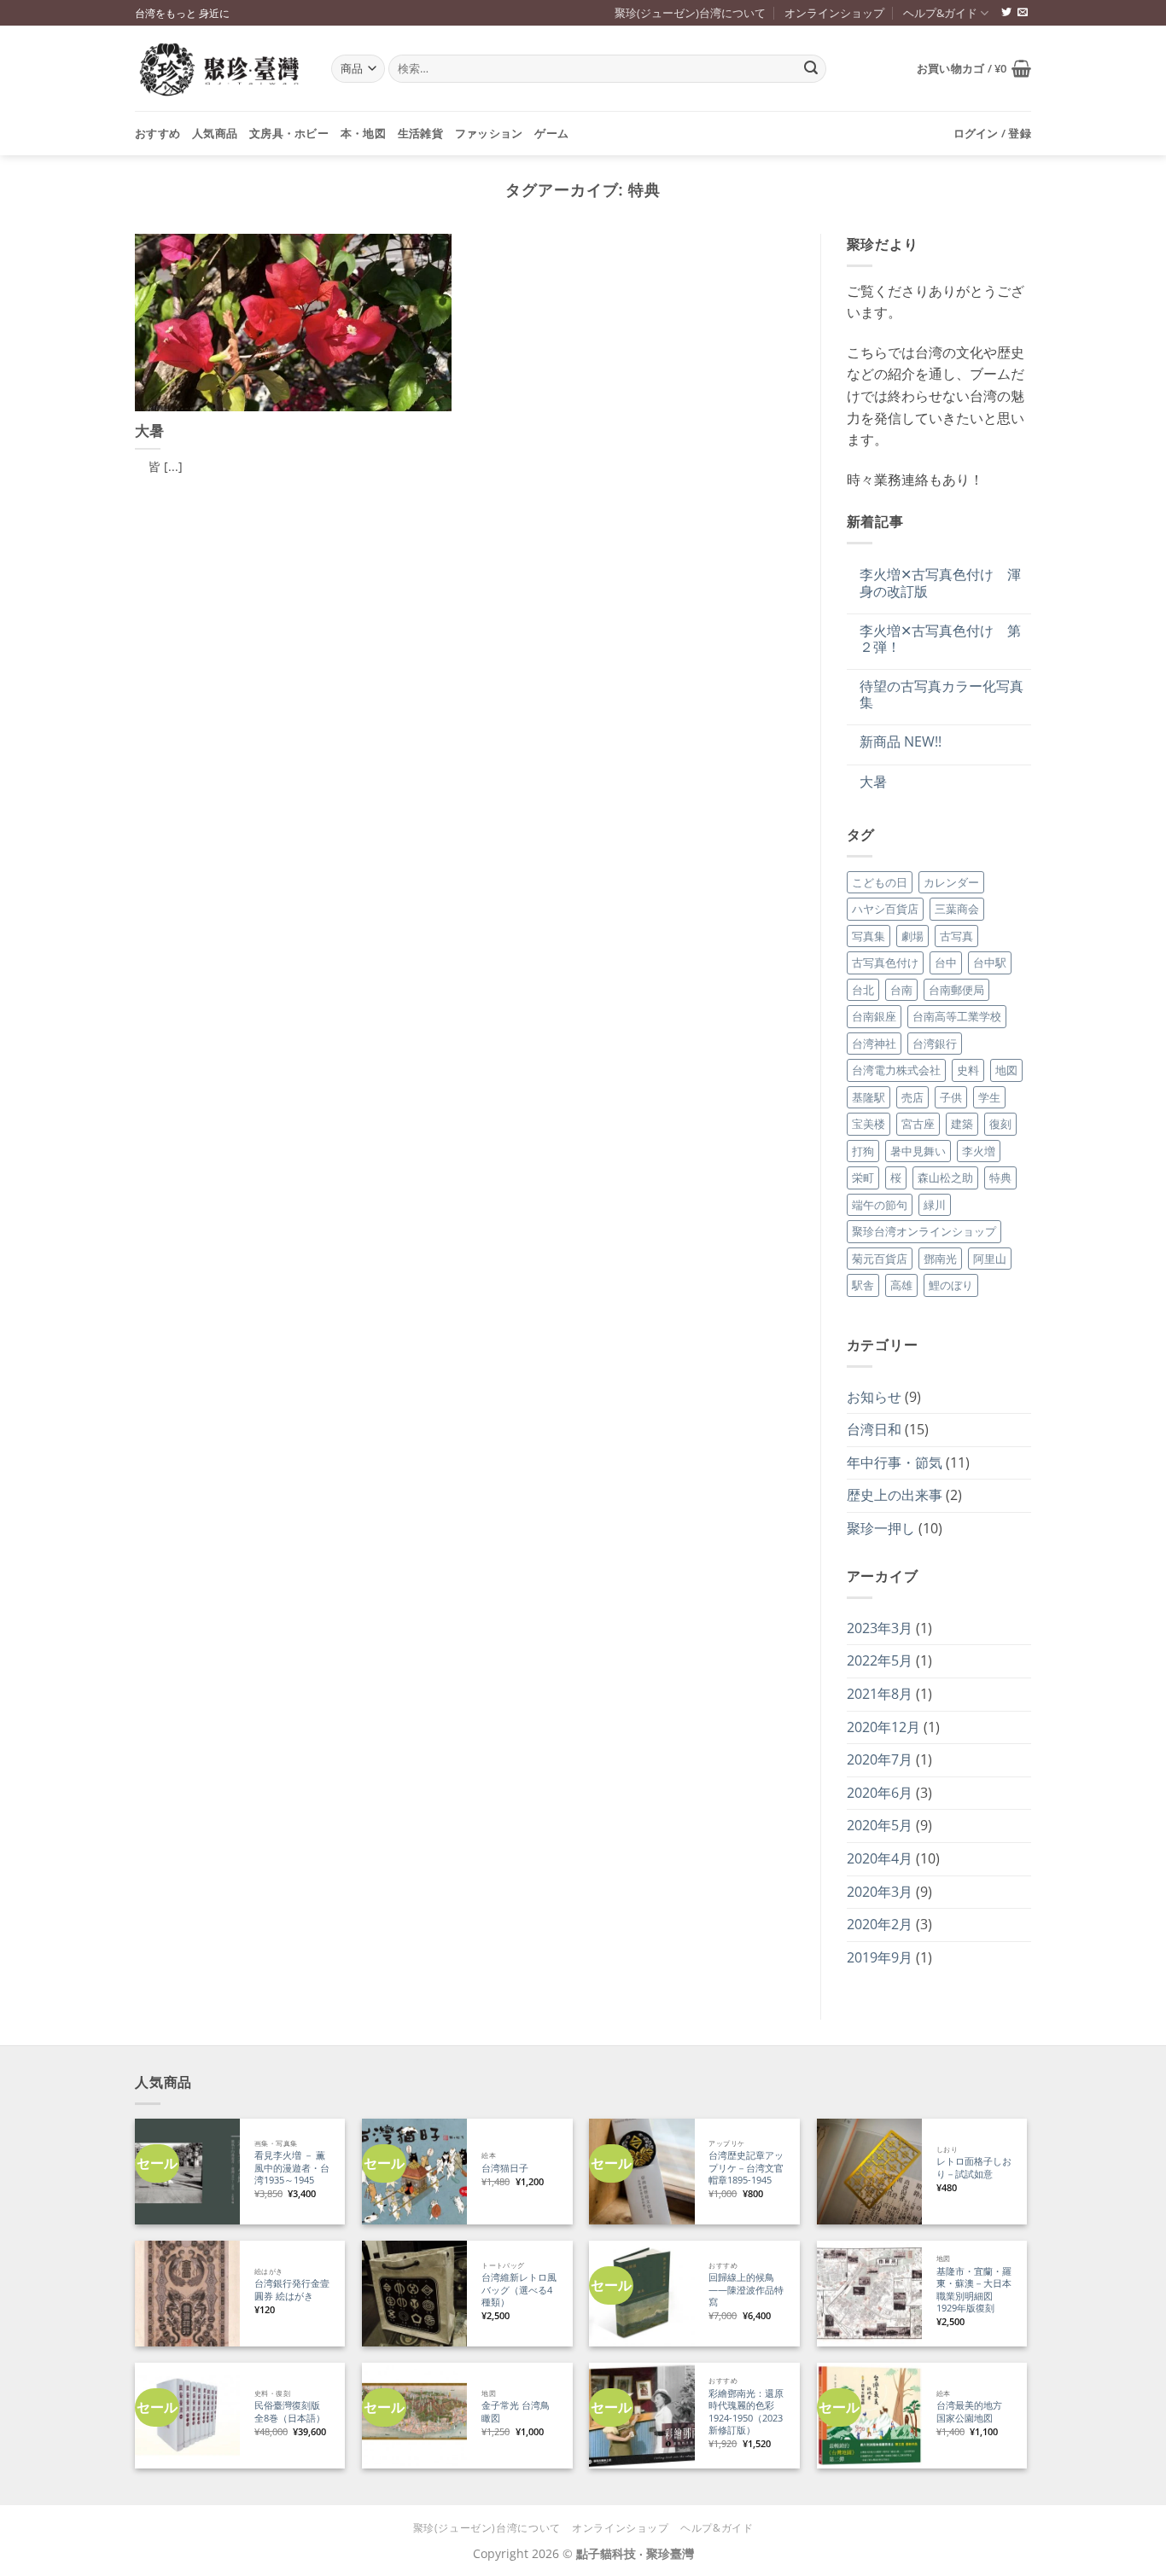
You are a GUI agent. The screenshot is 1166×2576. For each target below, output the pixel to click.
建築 (962, 1124)
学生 (989, 1097)
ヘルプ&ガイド (940, 13)
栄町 (863, 1178)
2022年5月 (880, 1660)
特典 (1000, 1178)
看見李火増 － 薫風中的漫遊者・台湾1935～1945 (292, 2168)
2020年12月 (883, 1727)
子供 (951, 1097)
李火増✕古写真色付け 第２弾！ (940, 639)
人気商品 (215, 133)
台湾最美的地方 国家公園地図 (974, 2412)
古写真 (956, 936)
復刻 (1000, 1124)
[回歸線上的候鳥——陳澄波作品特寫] (641, 2293)
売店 (912, 1097)
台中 (946, 962)
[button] (974, 68)
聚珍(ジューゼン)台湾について (690, 13)
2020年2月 (880, 1924)
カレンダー (951, 882)
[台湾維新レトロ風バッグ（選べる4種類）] (414, 2293)
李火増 (979, 1151)
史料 (968, 1070)
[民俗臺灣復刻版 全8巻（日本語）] (187, 2415)
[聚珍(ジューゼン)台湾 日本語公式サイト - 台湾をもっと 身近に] (220, 69)
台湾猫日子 (505, 2168)
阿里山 (990, 1259)
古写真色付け (885, 962)
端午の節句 (880, 1205)
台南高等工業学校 (957, 1016)
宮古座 (918, 1124)
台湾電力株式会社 (896, 1070)
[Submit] (811, 69)
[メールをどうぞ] (1023, 13)
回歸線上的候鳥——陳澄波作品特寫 (746, 2290)
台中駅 (990, 962)
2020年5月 (880, 1825)
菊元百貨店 (880, 1259)
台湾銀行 (935, 1044)
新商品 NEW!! (901, 742)
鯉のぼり (951, 1285)
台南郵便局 (956, 990)
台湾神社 (874, 1044)
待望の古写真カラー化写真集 (942, 695)
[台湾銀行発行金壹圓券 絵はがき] (187, 2293)
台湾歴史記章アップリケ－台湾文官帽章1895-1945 (746, 2168)
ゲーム (551, 133)
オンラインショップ (834, 13)
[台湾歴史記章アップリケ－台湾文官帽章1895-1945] (641, 2171)
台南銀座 (874, 1016)
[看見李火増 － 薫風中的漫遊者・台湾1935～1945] (187, 2171)
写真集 (869, 936)
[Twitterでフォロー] (1006, 13)
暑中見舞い (918, 1151)
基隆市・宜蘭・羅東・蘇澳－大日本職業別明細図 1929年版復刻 (974, 2290)
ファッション (489, 133)
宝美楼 (869, 1124)
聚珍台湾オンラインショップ (924, 1231)
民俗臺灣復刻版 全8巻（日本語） (290, 2412)
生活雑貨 (420, 133)
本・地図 (363, 133)
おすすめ (157, 133)
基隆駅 (869, 1097)
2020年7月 (880, 1759)
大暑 (149, 431)
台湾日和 (874, 1429)
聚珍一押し (881, 1528)
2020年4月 (880, 1858)
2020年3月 (880, 1892)
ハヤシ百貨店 (885, 909)
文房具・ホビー (289, 133)
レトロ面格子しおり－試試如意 (974, 2168)
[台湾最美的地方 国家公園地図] (869, 2415)
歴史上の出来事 (895, 1495)
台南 (901, 990)
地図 (1006, 1070)
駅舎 (863, 1285)
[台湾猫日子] (414, 2171)
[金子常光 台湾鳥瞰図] (414, 2415)
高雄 (901, 1285)
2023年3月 (880, 1628)
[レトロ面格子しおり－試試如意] (869, 2171)
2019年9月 (880, 1957)
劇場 (912, 936)
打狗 (863, 1151)
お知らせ (874, 1397)
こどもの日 (880, 882)
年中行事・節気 (895, 1462)
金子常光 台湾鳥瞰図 (516, 2412)
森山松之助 (945, 1178)
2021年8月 (880, 1694)
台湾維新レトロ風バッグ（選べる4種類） (519, 2290)
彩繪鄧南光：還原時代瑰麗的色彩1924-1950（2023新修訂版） (746, 2412)
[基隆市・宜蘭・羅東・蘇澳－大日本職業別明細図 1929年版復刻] (869, 2293)
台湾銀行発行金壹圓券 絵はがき (292, 2290)
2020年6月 (880, 1793)
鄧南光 (940, 1259)
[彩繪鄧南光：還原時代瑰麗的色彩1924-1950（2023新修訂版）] (641, 2415)
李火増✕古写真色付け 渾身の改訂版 (940, 583)
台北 (863, 990)
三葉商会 (957, 909)
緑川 (935, 1205)
